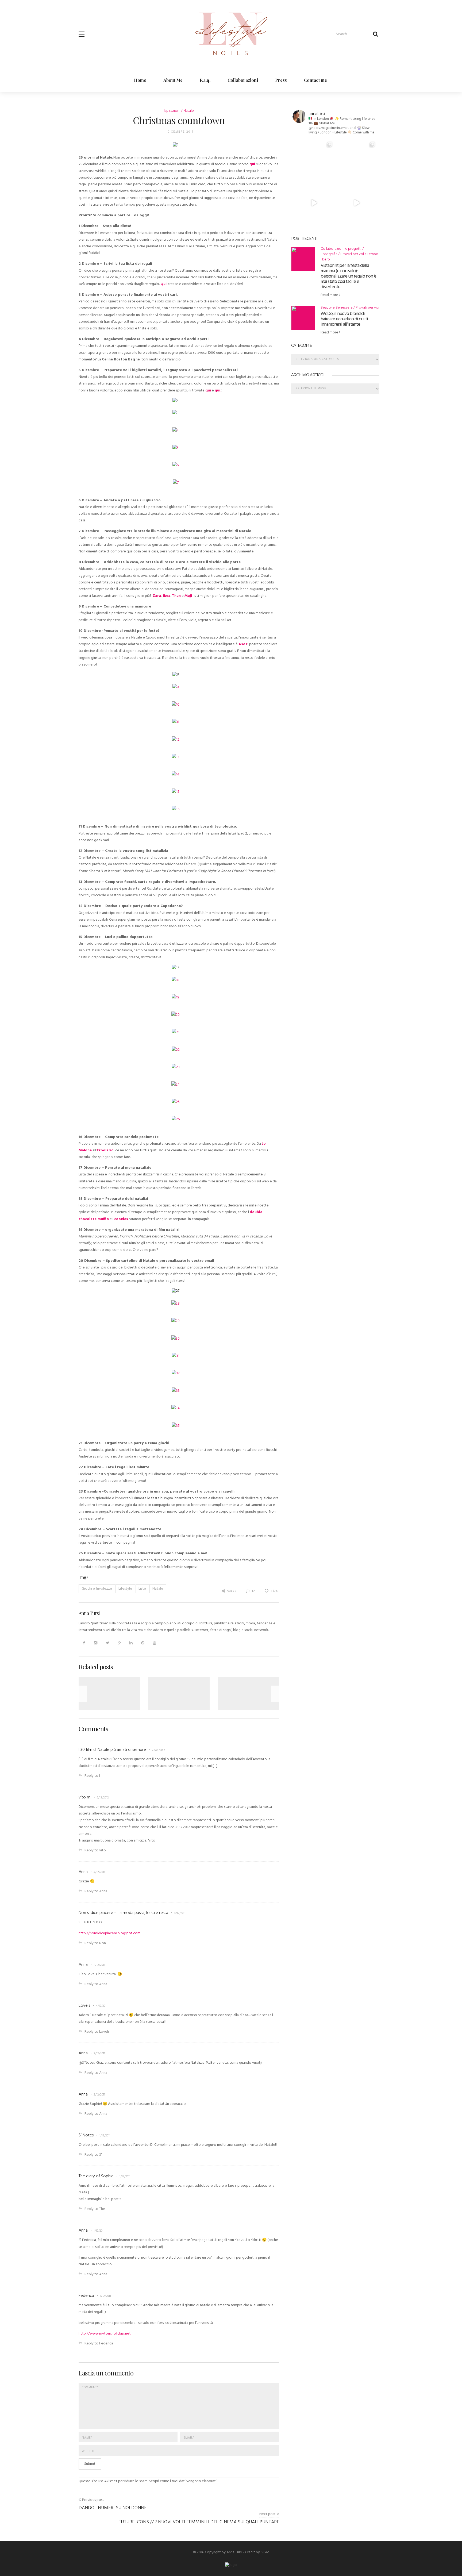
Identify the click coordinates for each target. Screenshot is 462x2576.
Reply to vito (95, 1850)
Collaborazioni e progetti (341, 249)
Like (274, 1591)
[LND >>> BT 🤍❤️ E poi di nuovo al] (314, 203)
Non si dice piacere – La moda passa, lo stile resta (123, 1913)
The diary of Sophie (96, 2176)
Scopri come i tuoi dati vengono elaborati (183, 2481)
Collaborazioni (243, 80)
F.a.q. (205, 80)
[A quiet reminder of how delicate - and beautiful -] (357, 203)
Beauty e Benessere (337, 308)
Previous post (93, 2500)
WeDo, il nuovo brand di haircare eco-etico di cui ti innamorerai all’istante (344, 319)
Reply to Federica (99, 2344)
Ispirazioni (172, 111)
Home (140, 80)
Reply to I (92, 1776)
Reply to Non (95, 1943)
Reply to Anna (96, 1891)
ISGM (265, 2552)
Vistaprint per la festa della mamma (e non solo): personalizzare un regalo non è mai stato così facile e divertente (348, 276)
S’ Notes (86, 2135)
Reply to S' (93, 2155)
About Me (173, 80)
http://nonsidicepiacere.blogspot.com (109, 1933)
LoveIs (84, 2006)
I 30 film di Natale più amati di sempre (112, 1750)
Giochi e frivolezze (97, 1589)
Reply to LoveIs (97, 2032)
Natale (189, 111)
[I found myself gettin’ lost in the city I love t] (314, 160)
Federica (86, 2296)
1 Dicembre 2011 (179, 132)
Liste (142, 1589)
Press (281, 80)
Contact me (315, 80)
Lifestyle (125, 1589)
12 (253, 1591)
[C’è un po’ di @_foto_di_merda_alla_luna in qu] (357, 160)
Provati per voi (352, 254)
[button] (82, 31)
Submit (90, 2464)
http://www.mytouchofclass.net (105, 2334)
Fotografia (329, 254)
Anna (83, 1872)
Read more (330, 295)
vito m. (85, 1797)
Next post (267, 2514)
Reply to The (95, 2209)
